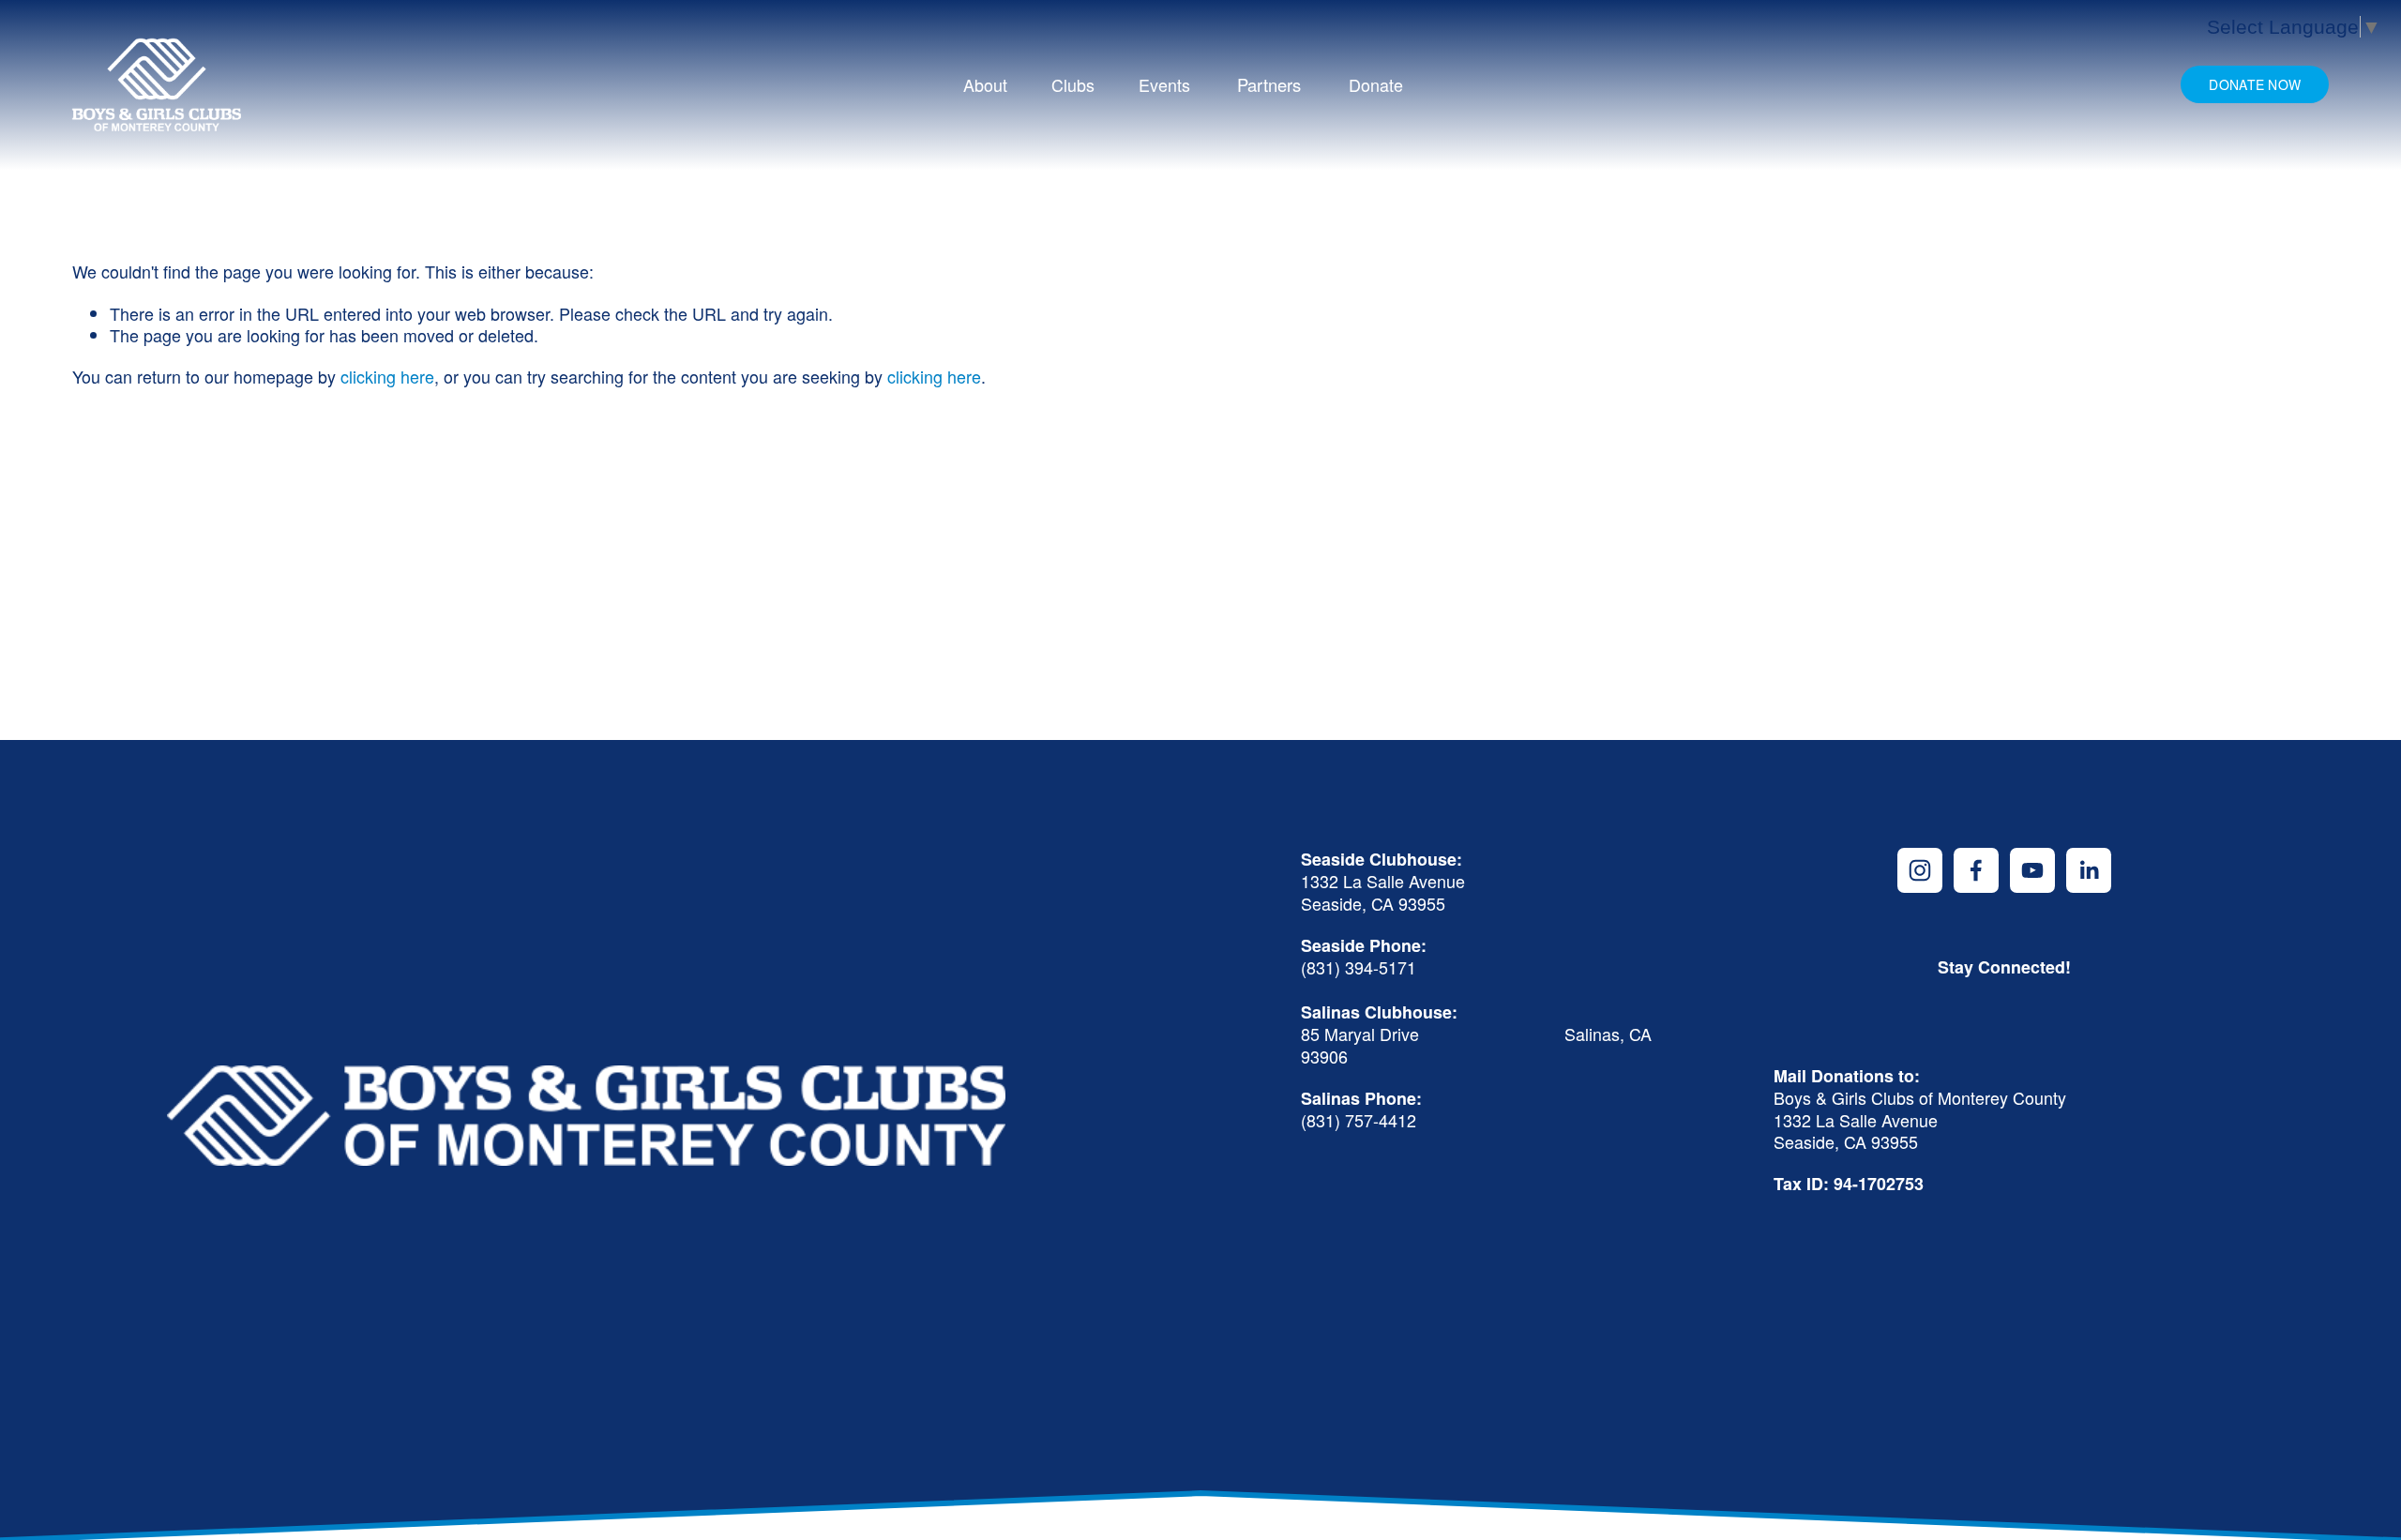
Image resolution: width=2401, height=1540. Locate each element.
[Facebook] (1976, 870)
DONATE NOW (2255, 84)
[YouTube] (2032, 870)
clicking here (387, 376)
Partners (1269, 84)
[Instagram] (1920, 870)
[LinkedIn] (2089, 870)
